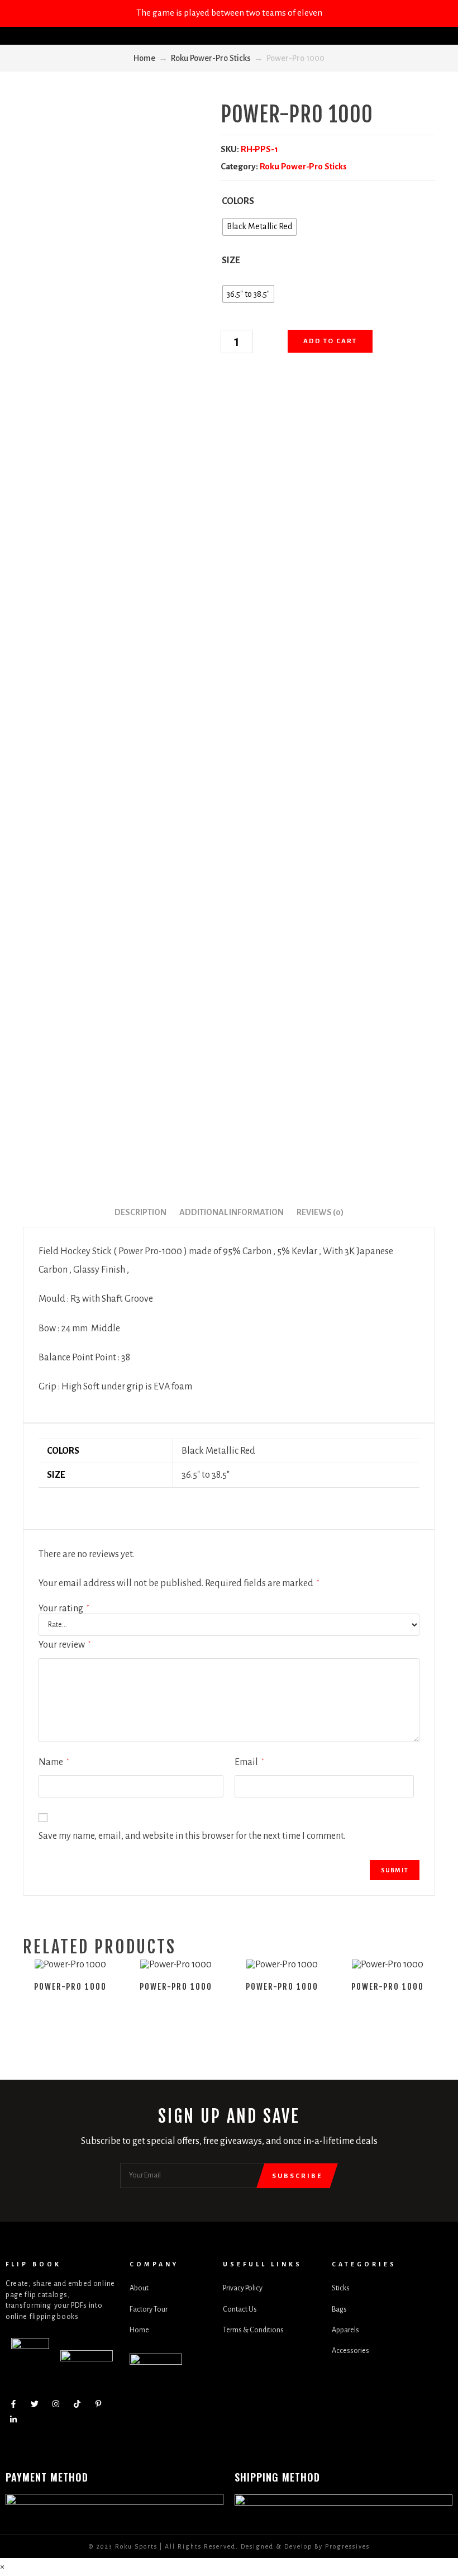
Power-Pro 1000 (70, 1987)
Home (144, 58)
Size (231, 260)
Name (54, 1762)
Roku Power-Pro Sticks (211, 58)
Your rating (64, 1609)
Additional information (232, 1212)
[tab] (140, 1213)
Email (249, 1762)
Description (140, 1212)
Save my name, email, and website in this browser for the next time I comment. (192, 1836)
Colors (238, 201)
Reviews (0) (320, 1212)
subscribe (297, 2176)
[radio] (259, 227)
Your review (65, 1645)
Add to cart (330, 341)
